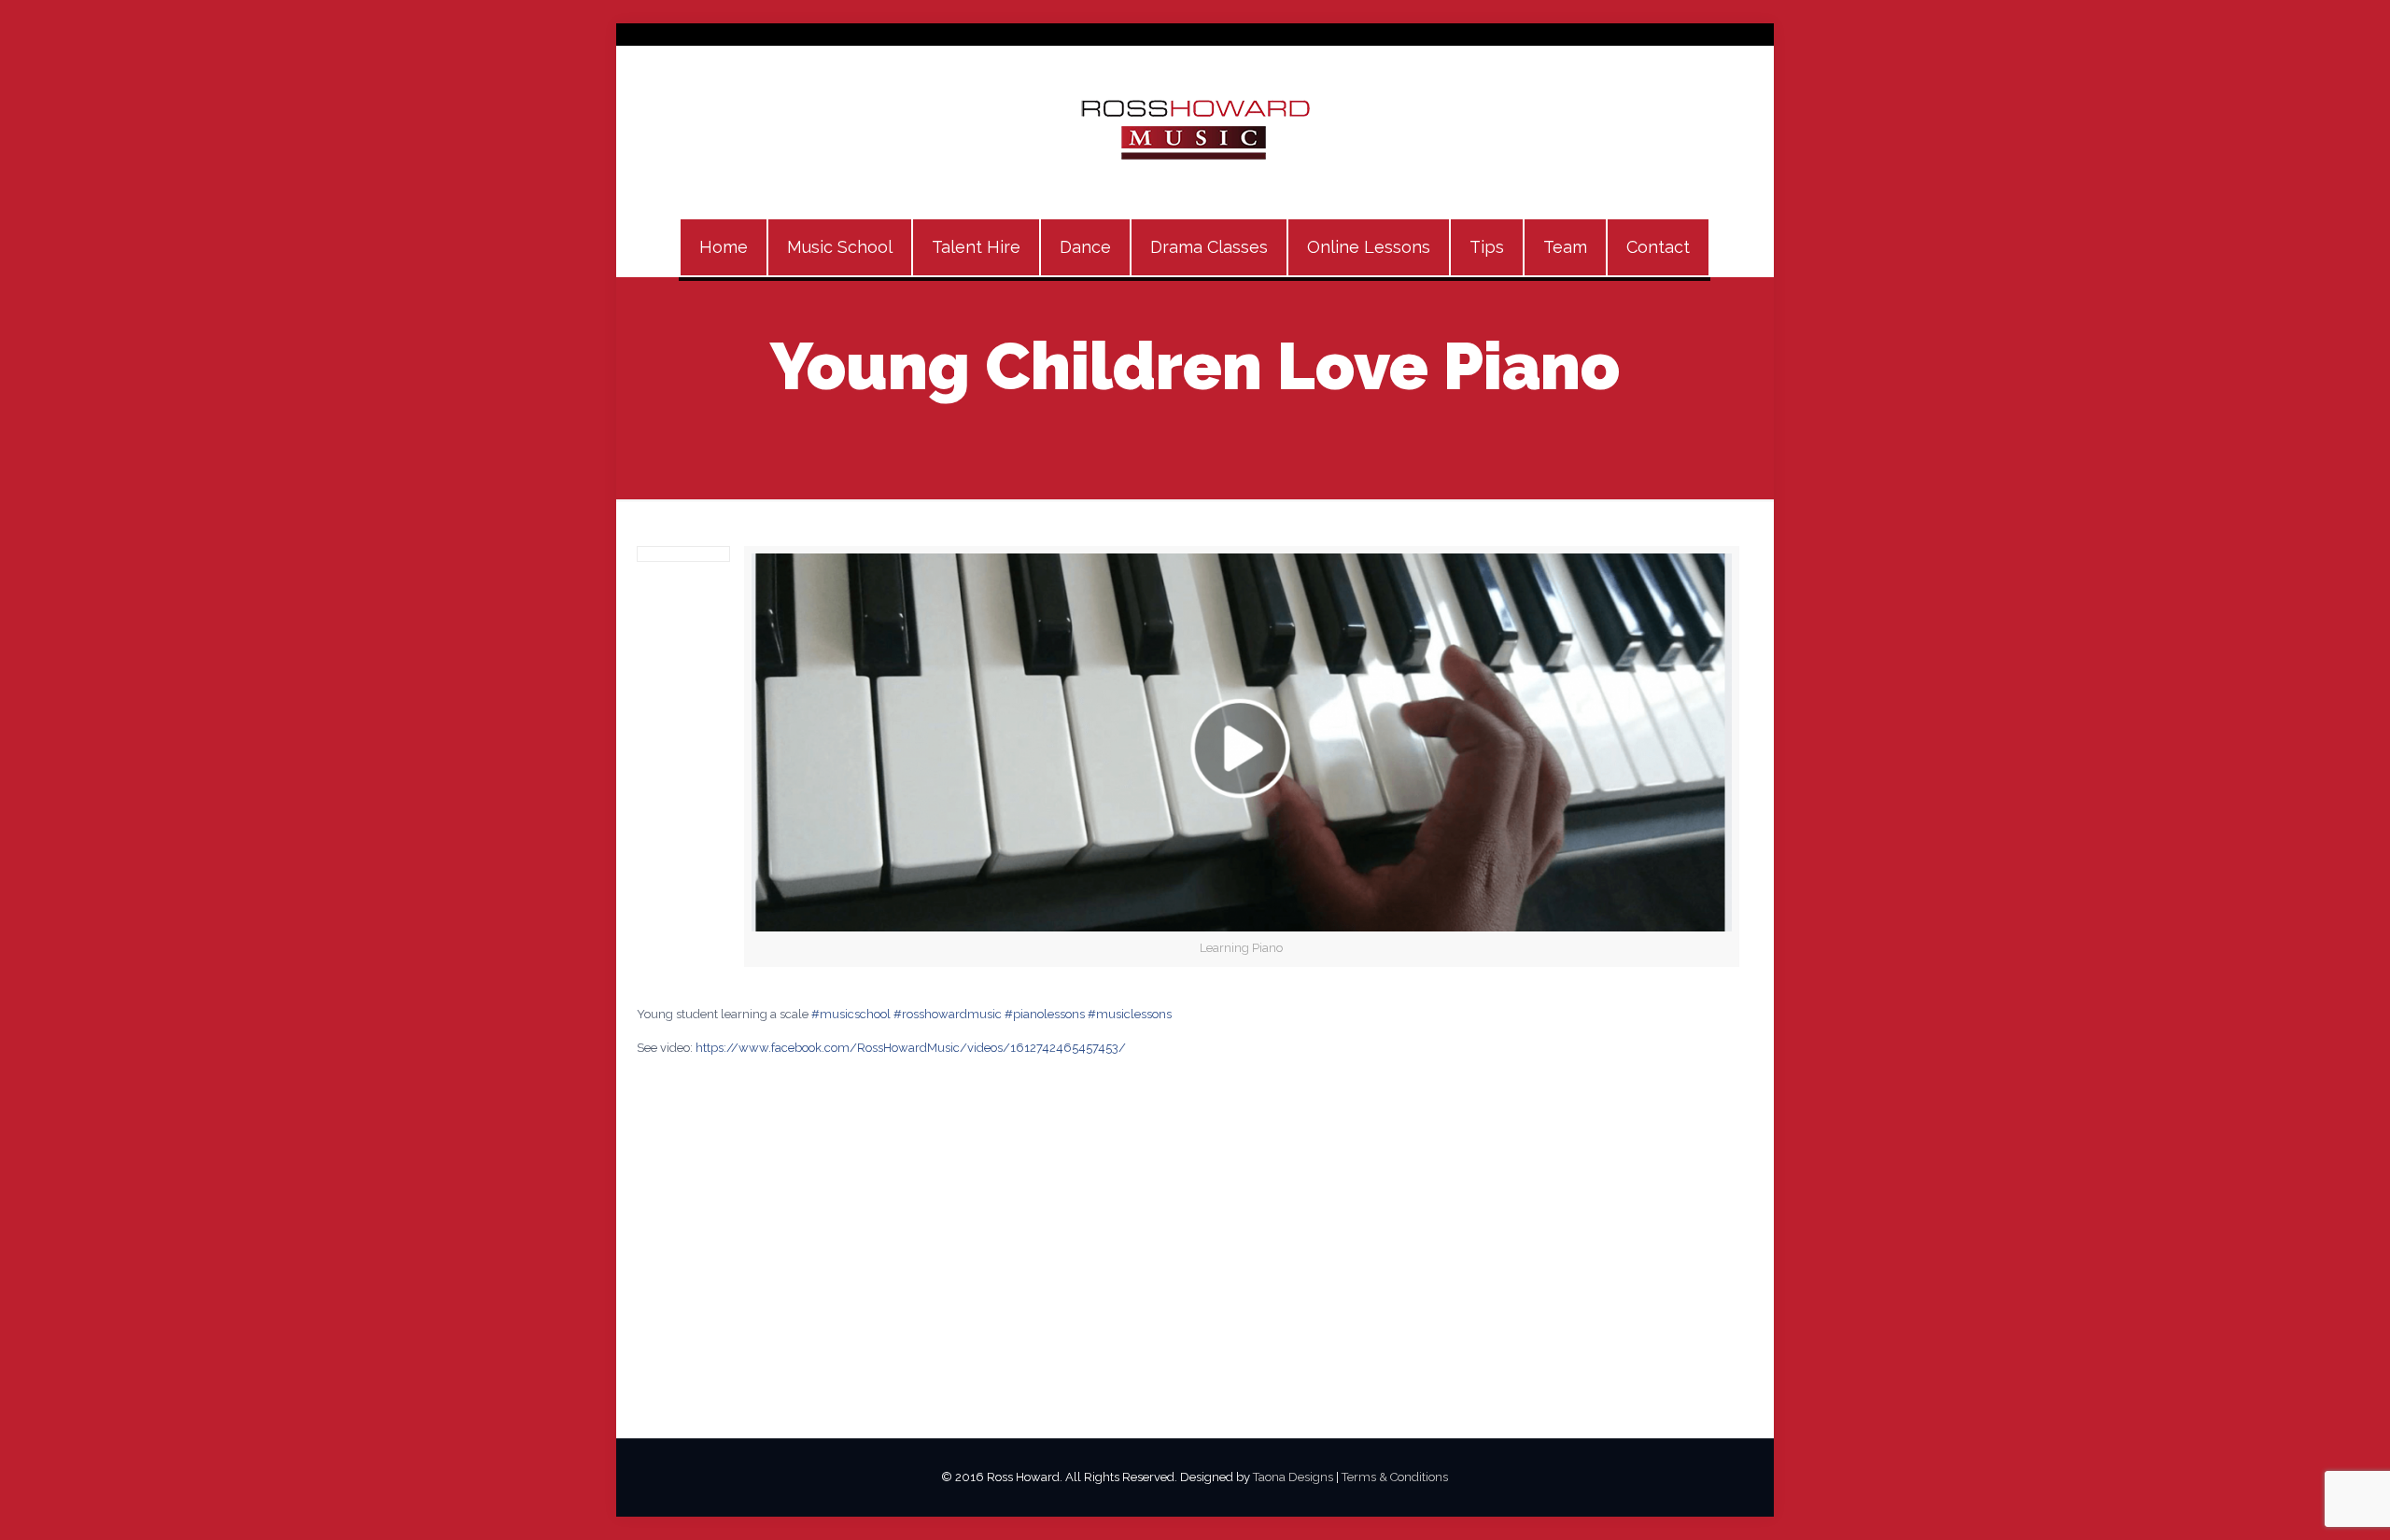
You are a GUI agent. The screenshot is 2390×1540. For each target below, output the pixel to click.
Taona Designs (1293, 1477)
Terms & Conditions (1395, 1477)
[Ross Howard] (1195, 132)
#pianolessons (1045, 1014)
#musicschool (851, 1014)
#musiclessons (1130, 1014)
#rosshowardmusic (948, 1014)
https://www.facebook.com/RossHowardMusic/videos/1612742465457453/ (911, 1048)
